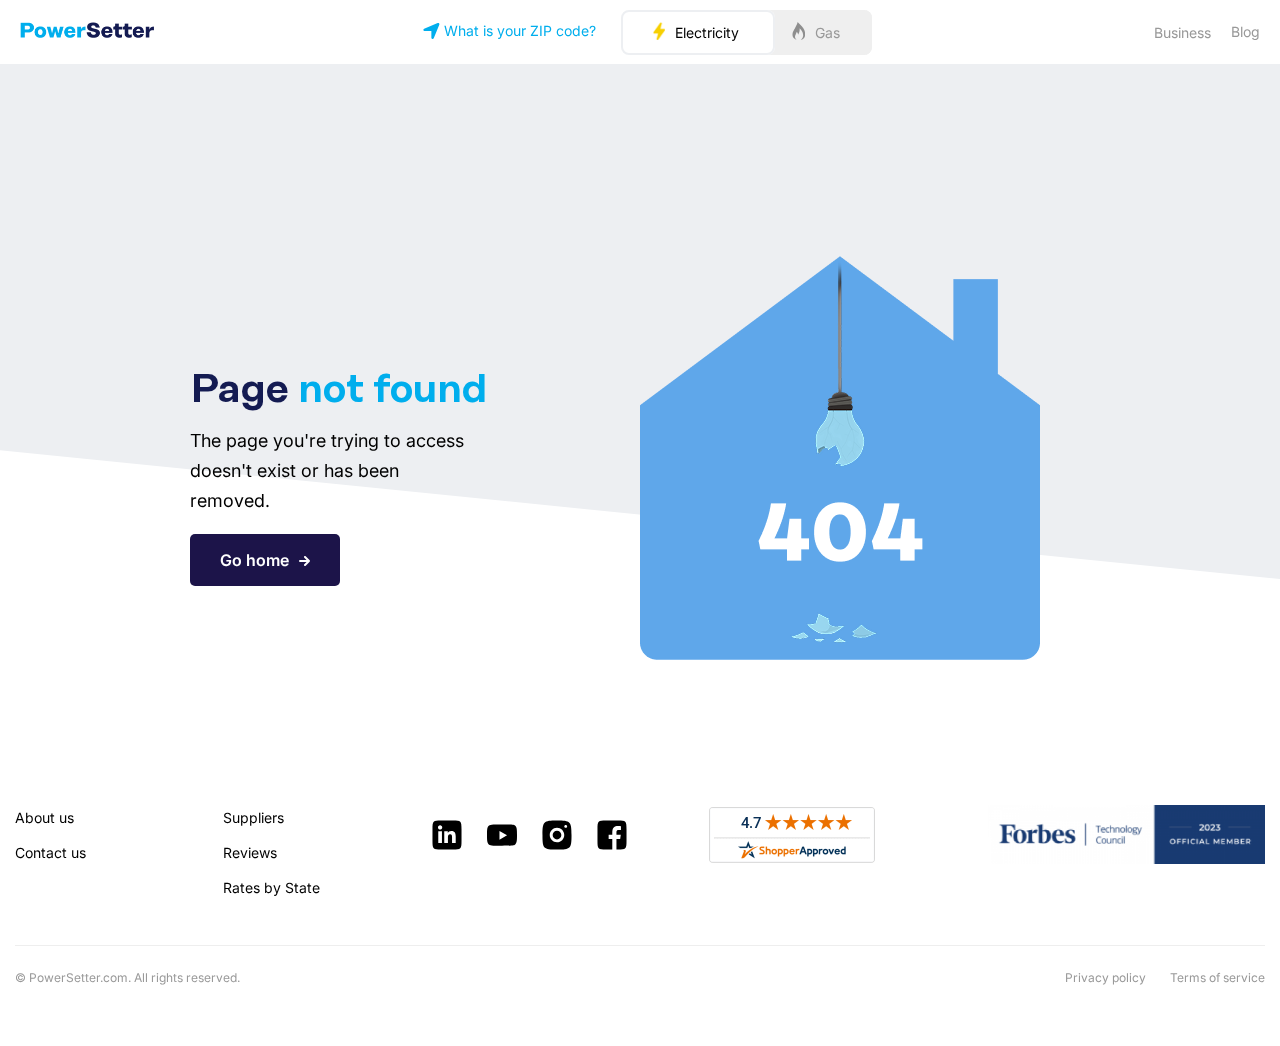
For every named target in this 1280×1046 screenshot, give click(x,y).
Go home (254, 560)
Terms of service (1217, 977)
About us (44, 817)
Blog (1245, 31)
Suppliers (253, 817)
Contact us (50, 852)
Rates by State (271, 887)
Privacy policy (1105, 977)
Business (1182, 32)
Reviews (250, 852)
